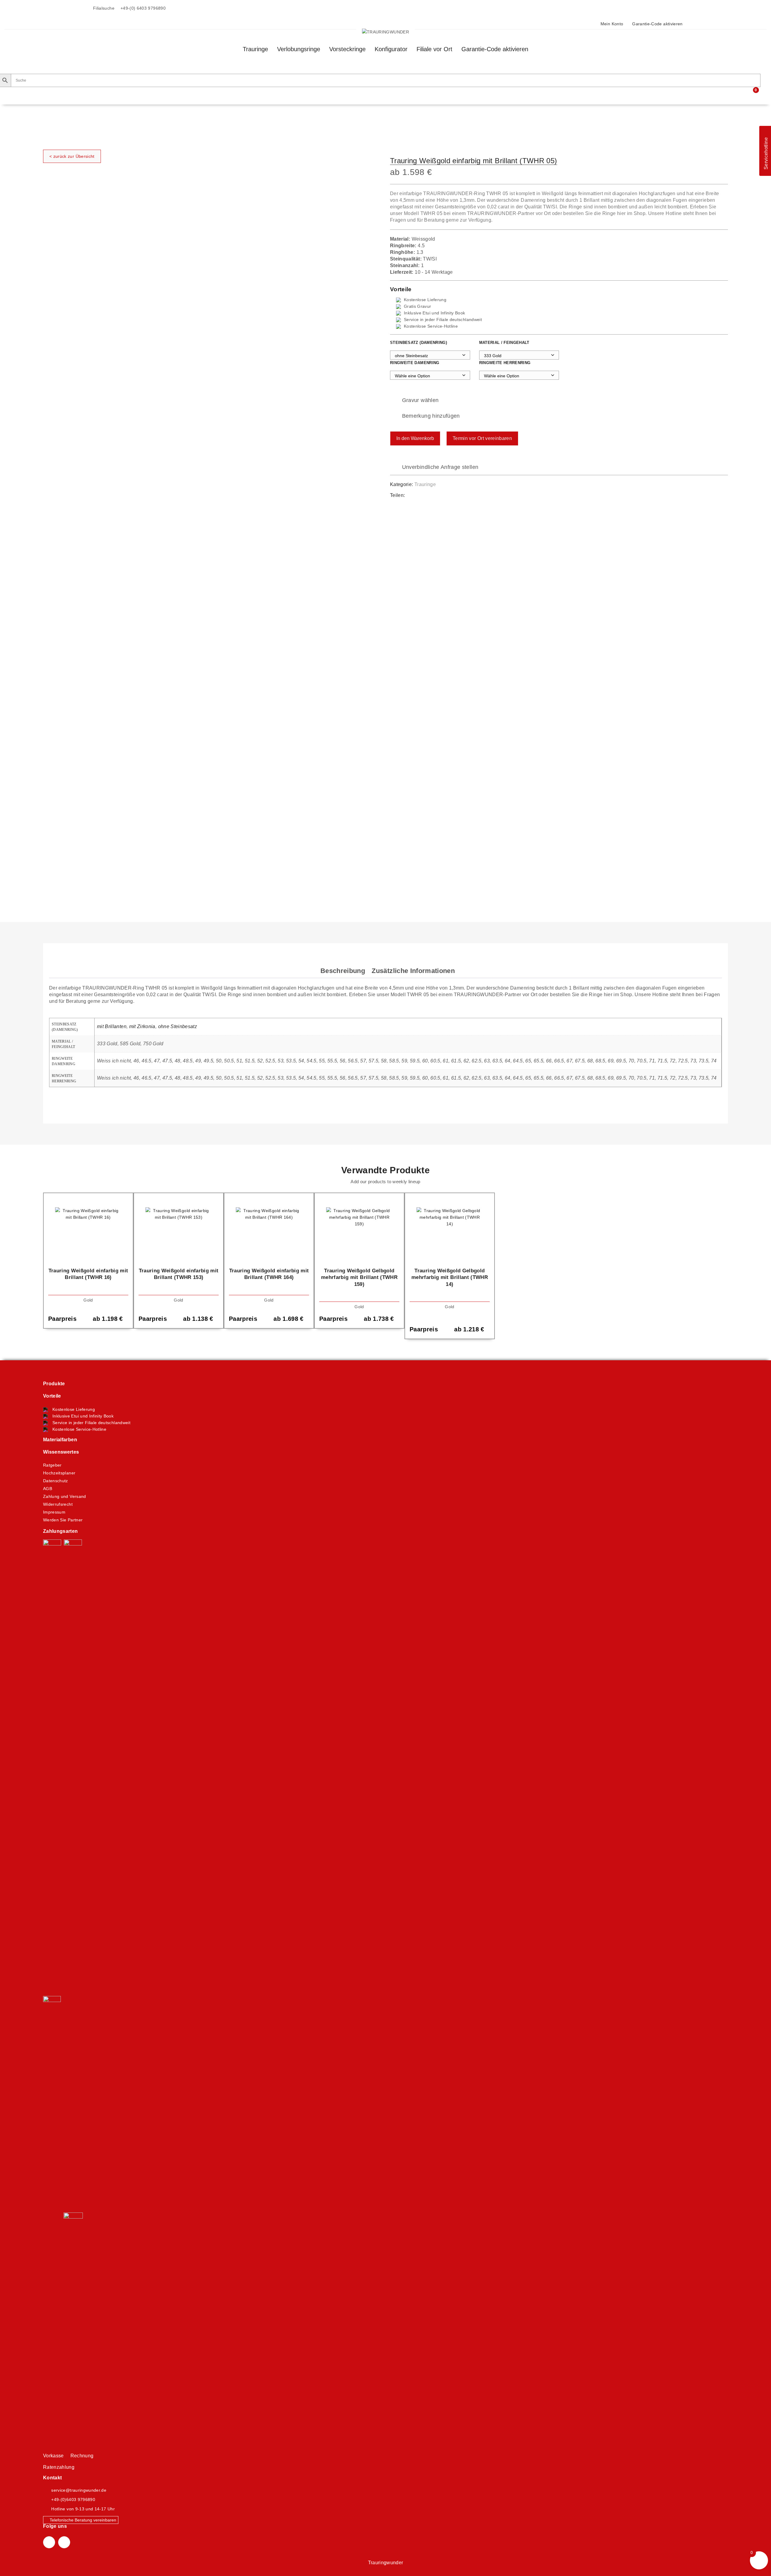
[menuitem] (255, 49)
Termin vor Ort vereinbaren (482, 438)
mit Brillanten (112, 1026)
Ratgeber (52, 1465)
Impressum (54, 1512)
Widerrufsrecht (58, 1504)
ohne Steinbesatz (178, 1026)
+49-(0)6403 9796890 (73, 2500)
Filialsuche (103, 8)
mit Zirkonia (142, 1026)
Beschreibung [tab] (343, 971)
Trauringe (425, 484)
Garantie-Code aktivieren (657, 24)
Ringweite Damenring (415, 363)
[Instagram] (64, 2542)
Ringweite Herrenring (505, 363)
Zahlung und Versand (65, 1496)
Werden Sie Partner (63, 1520)
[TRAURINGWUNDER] (385, 32)
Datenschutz (56, 1481)
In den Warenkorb (415, 438)
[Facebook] (415, 496)
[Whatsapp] (427, 496)
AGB (48, 1489)
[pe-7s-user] (741, 94)
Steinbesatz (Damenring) (418, 343)
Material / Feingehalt (504, 343)
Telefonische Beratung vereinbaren (82, 2520)
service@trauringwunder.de (79, 2490)
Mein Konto (612, 24)
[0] (752, 94)
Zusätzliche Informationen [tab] (413, 971)
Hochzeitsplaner (59, 1473)
